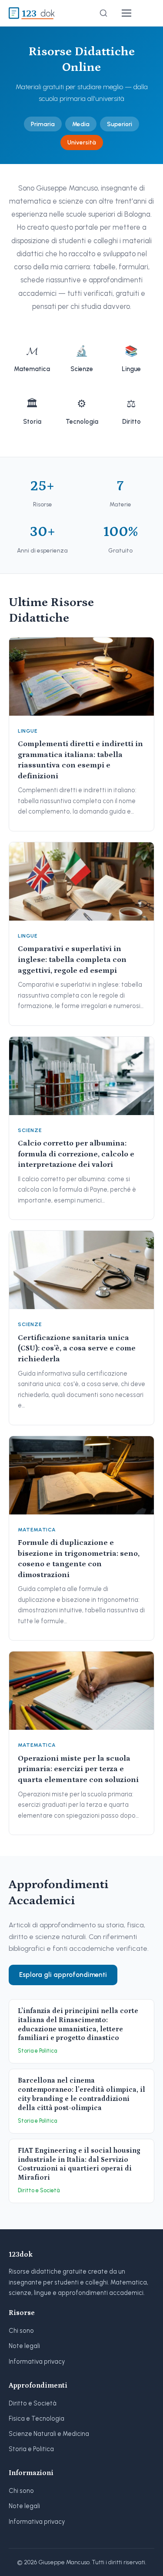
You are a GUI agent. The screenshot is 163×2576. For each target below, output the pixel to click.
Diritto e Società (33, 2403)
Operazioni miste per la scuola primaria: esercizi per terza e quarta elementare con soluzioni (78, 1769)
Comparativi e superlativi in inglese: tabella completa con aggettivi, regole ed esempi (72, 960)
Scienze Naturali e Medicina (49, 2434)
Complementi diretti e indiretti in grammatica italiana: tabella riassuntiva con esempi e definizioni (80, 760)
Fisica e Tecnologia (37, 2419)
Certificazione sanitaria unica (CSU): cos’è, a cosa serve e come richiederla (77, 1348)
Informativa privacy (37, 2362)
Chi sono (21, 2331)
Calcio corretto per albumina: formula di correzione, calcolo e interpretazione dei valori (76, 1154)
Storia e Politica (31, 2449)
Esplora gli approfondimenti (63, 1975)
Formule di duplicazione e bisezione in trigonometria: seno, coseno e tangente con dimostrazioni (79, 1559)
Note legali (24, 2346)
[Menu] (126, 13)
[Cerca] (103, 13)
